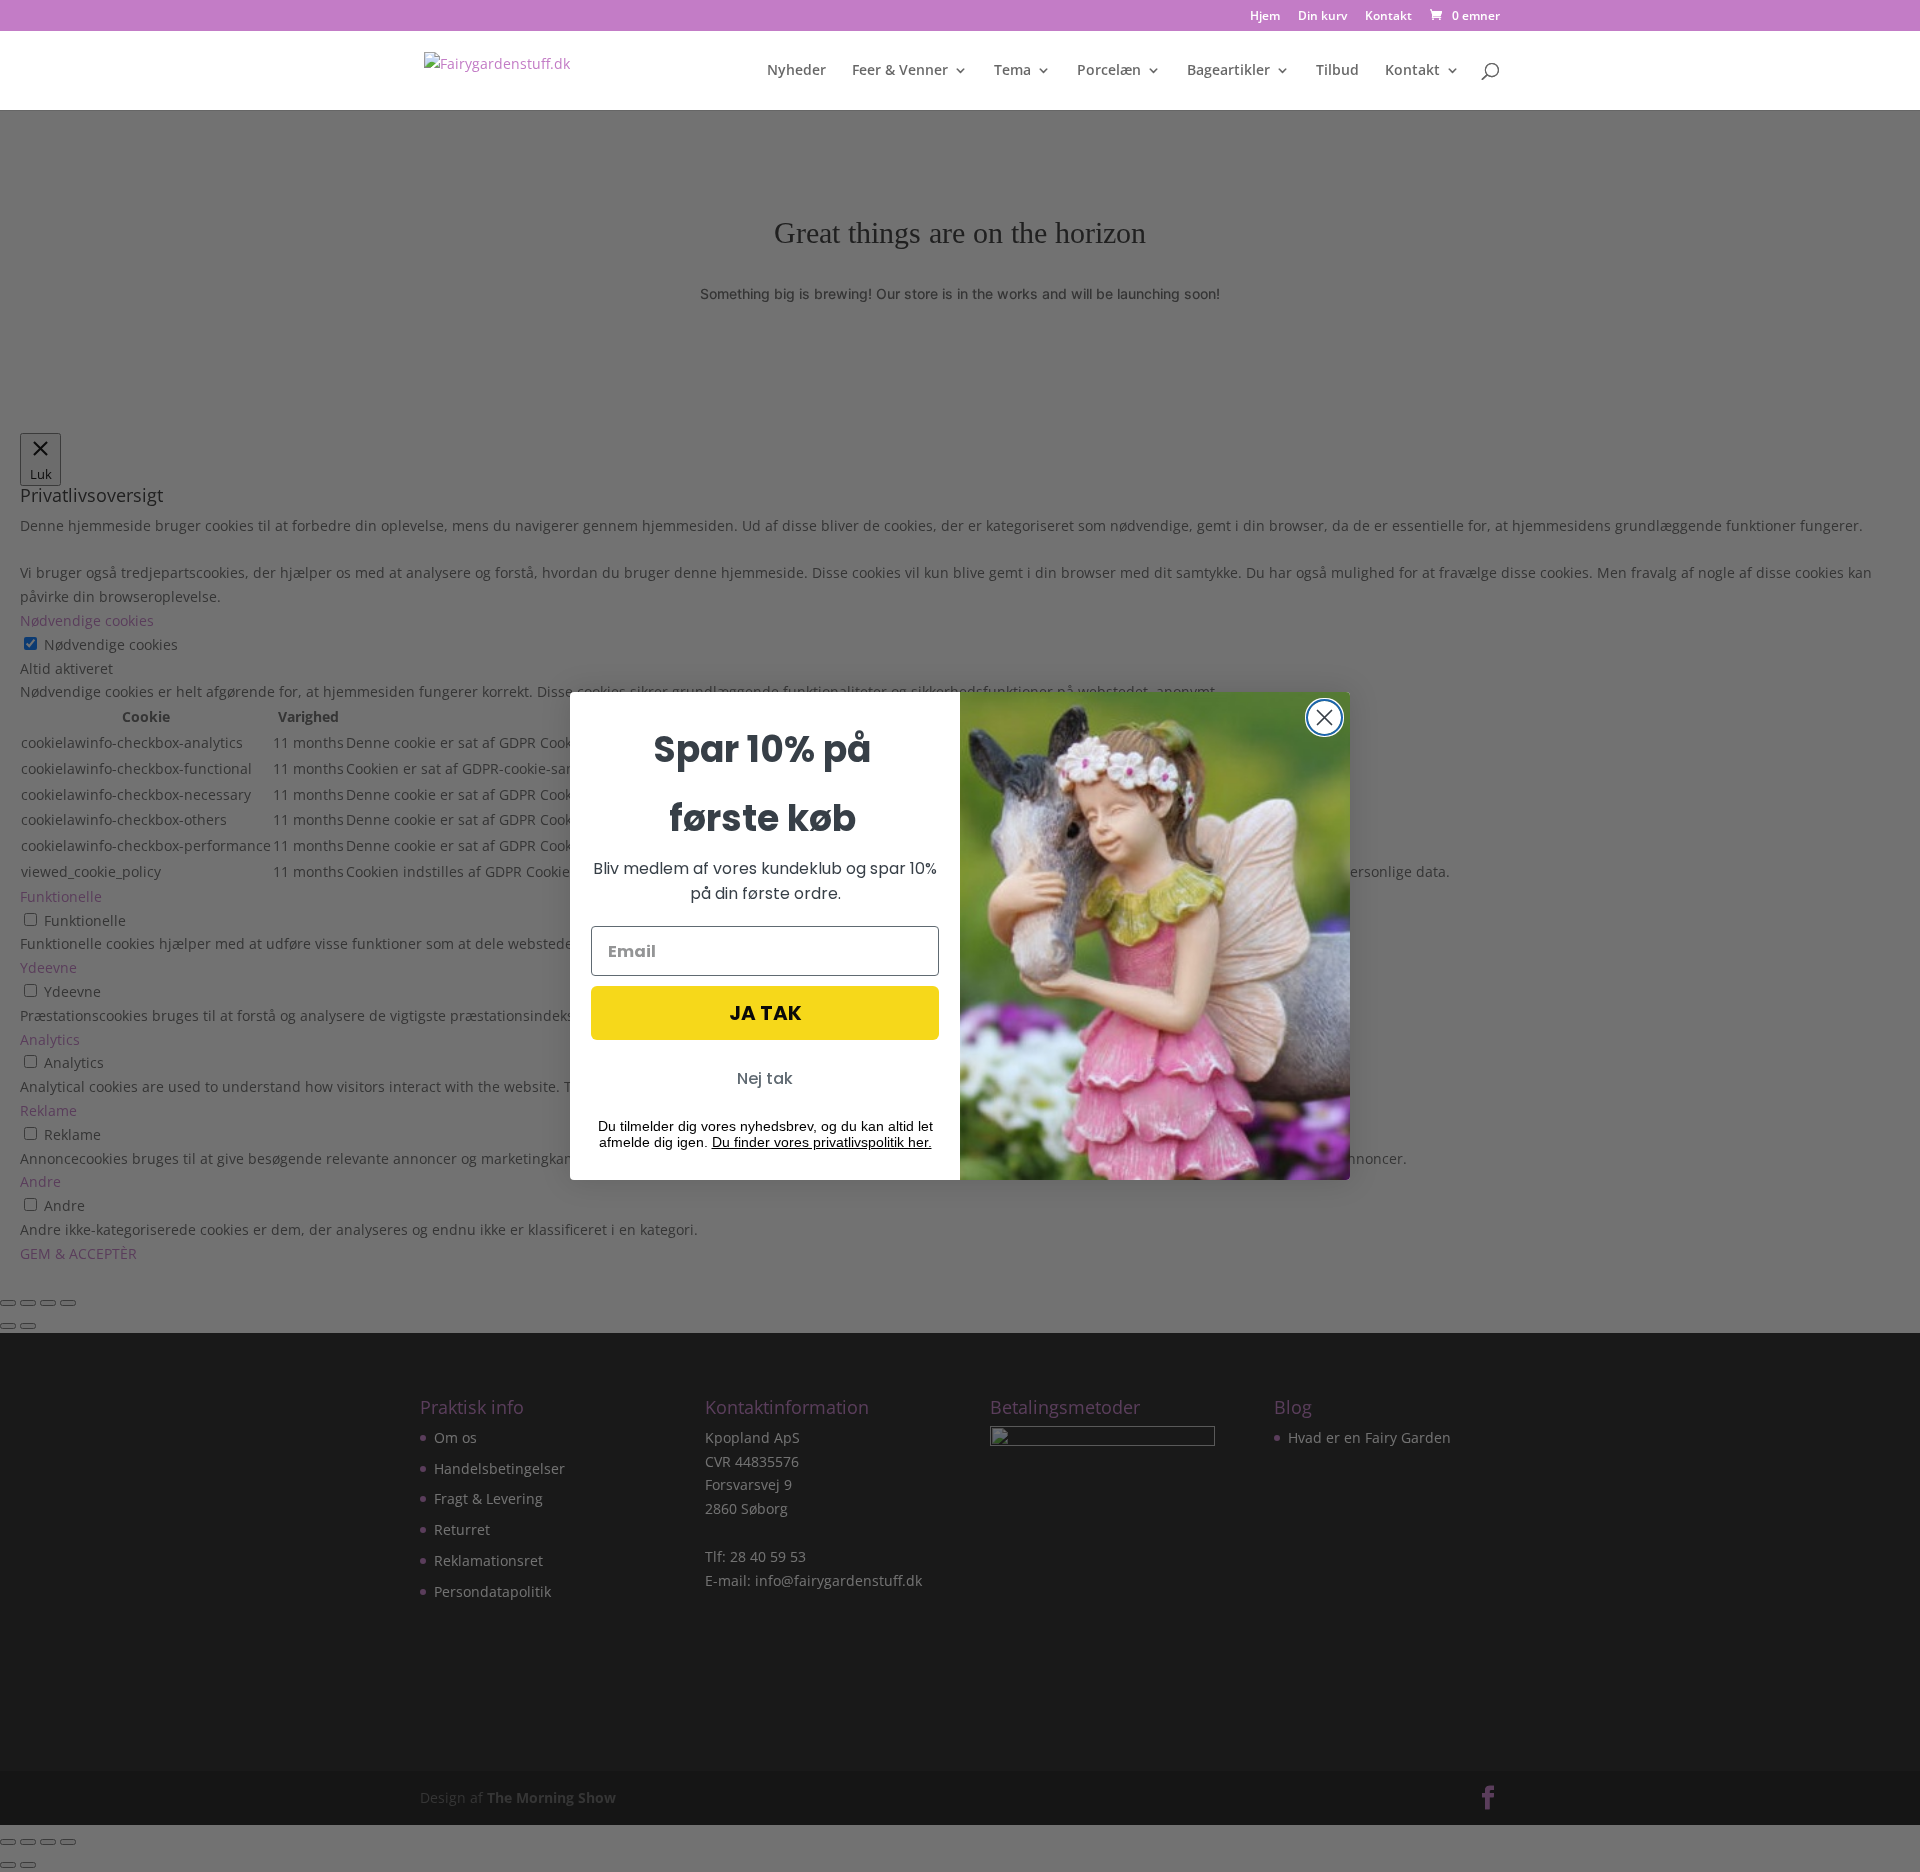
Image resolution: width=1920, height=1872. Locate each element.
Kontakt (1388, 17)
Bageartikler (1228, 71)
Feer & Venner (900, 71)
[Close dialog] (1324, 717)
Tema (1012, 71)
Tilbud (1337, 71)
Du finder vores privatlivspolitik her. (822, 1142)
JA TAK (765, 1013)
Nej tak (765, 1078)
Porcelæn (1109, 71)
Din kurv (1322, 17)
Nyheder (796, 71)
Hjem (1265, 17)
